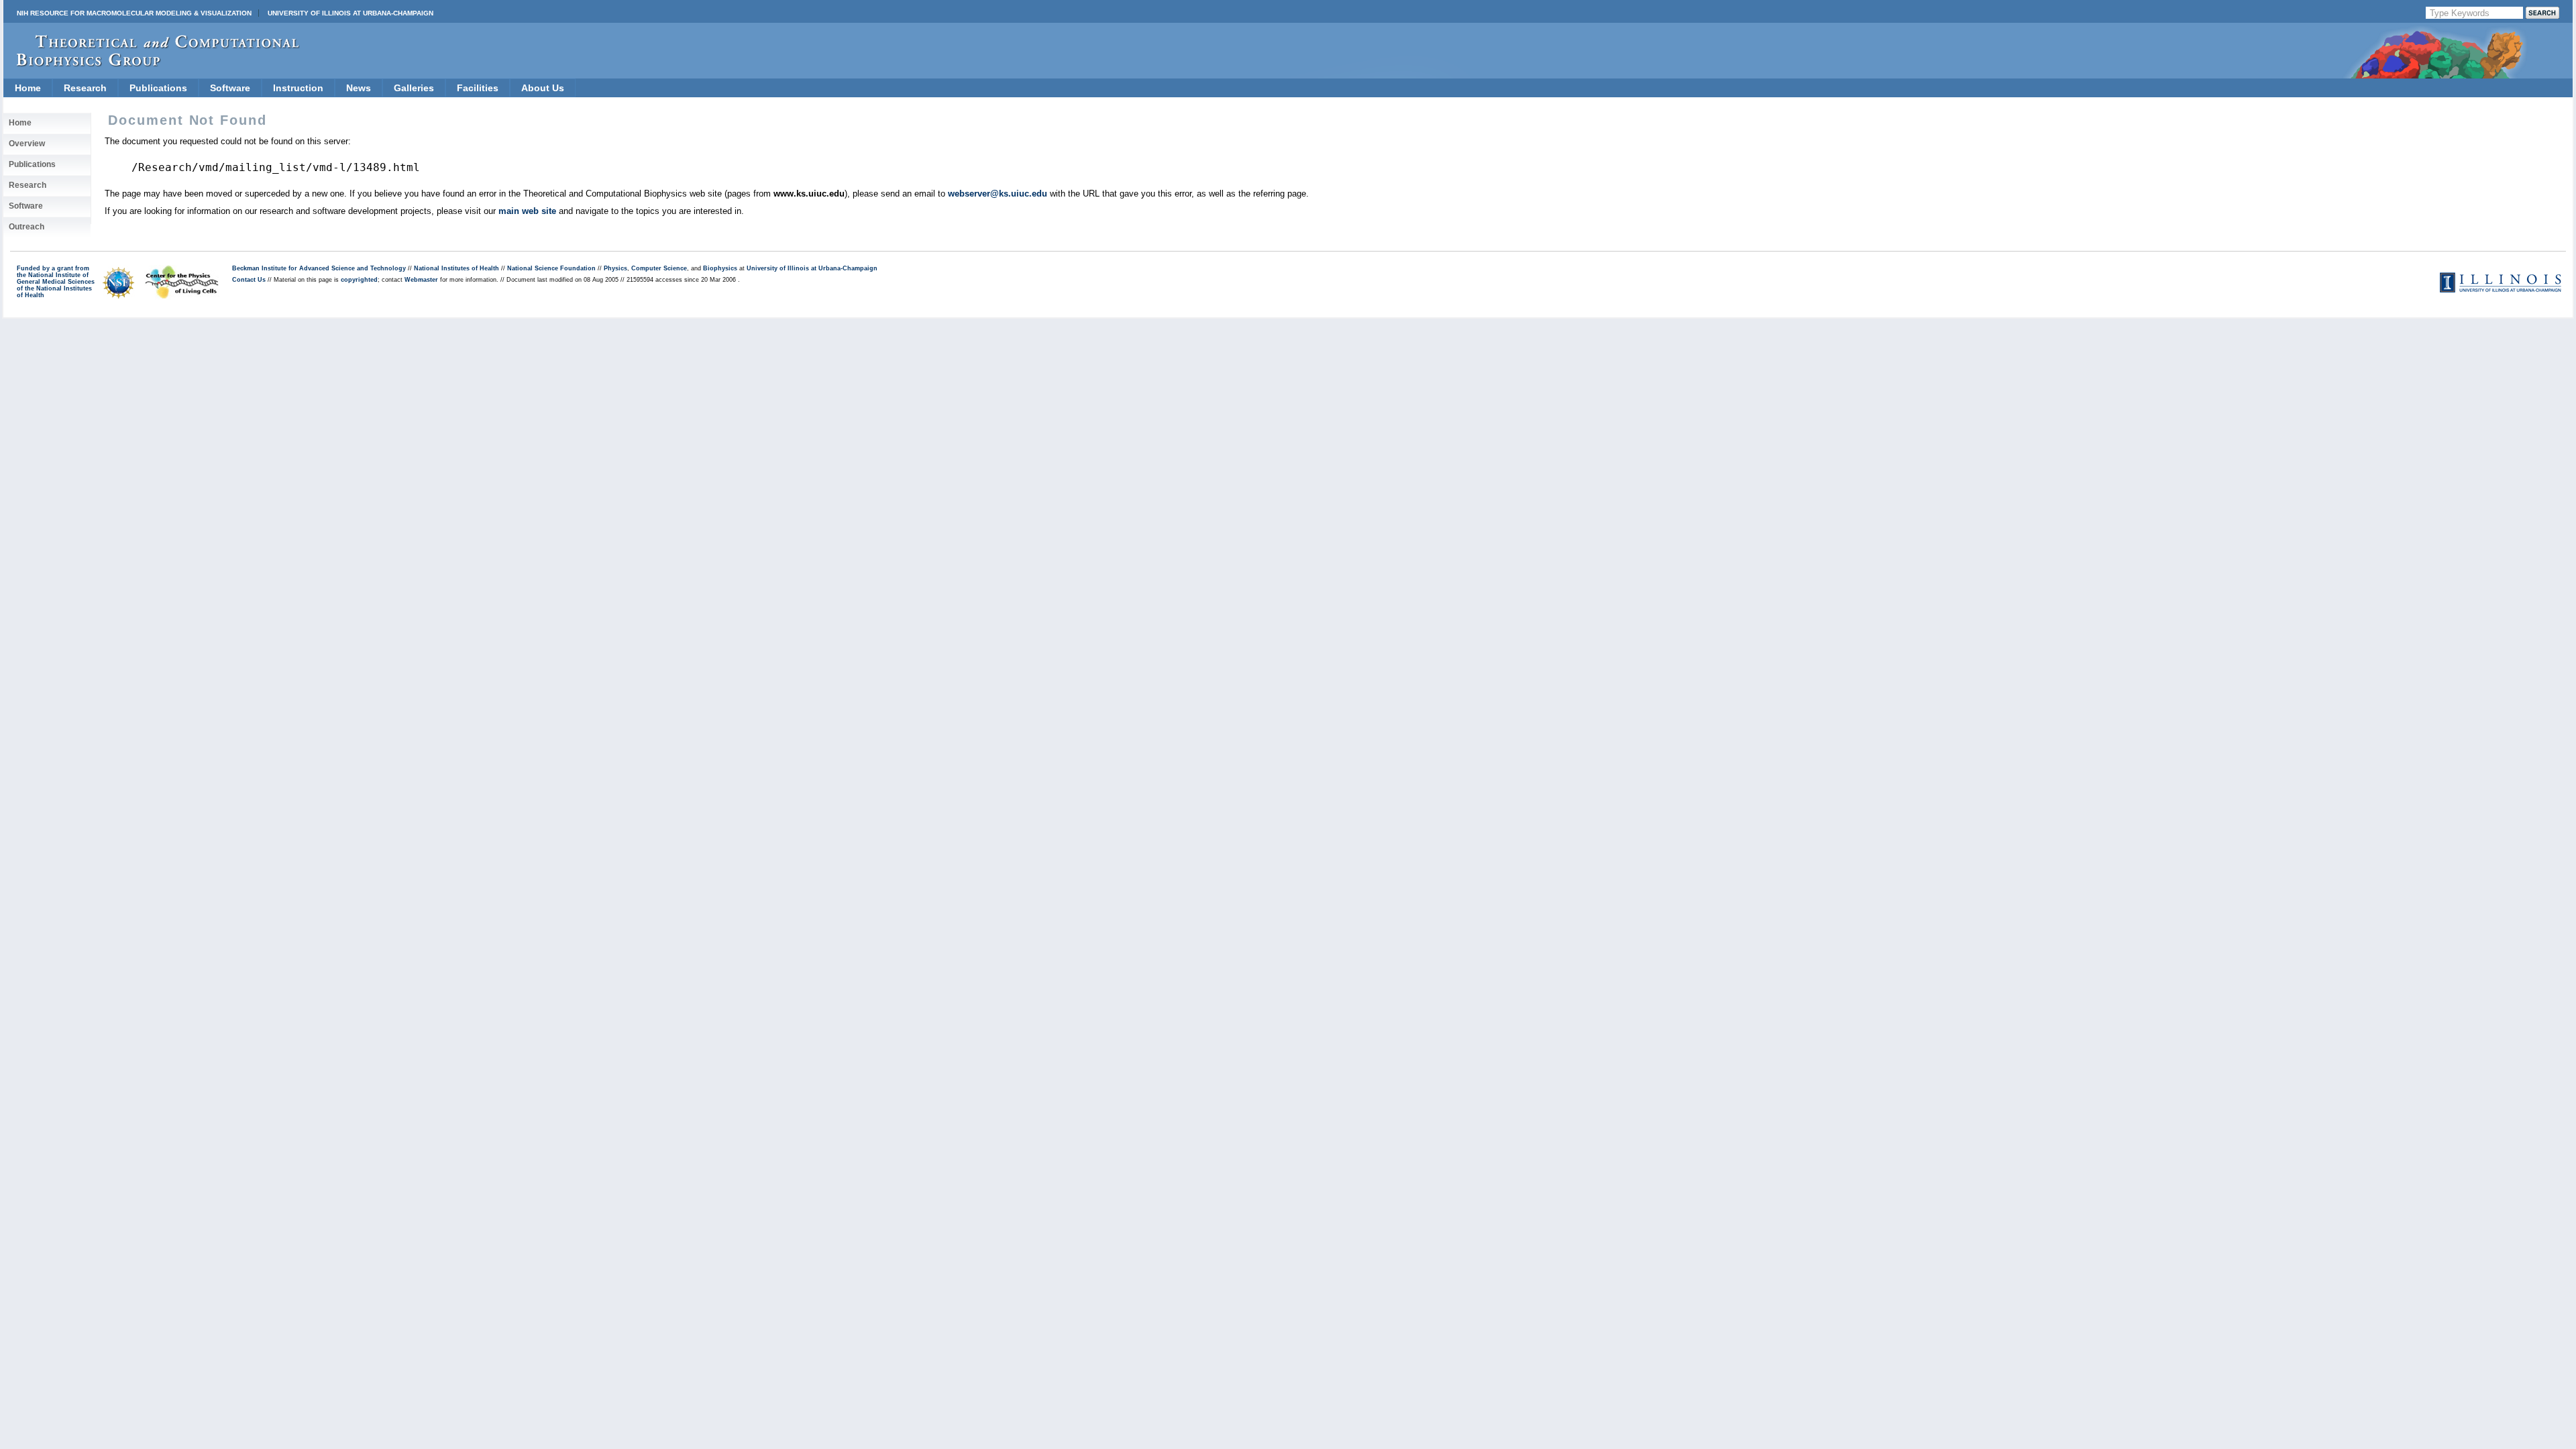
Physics (615, 268)
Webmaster (421, 280)
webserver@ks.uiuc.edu (998, 194)
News (359, 88)
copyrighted (359, 280)
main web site (527, 211)
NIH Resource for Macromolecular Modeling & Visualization (134, 13)
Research (85, 88)
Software (230, 88)
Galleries (414, 88)
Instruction (298, 88)
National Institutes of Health (457, 268)
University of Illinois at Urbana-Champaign (351, 13)
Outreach (26, 227)
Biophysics (720, 268)
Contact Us (249, 280)
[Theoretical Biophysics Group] (152, 63)
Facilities (478, 88)
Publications (158, 88)
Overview (27, 144)
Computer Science (659, 268)
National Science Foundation (551, 268)
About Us (543, 88)
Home (28, 88)
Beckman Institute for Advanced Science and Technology (319, 268)
